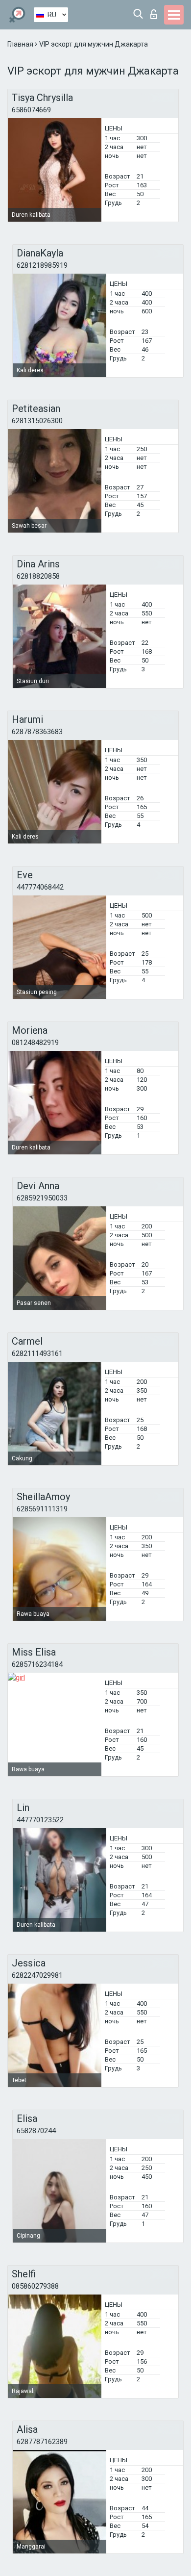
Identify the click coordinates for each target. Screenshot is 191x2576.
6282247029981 (37, 1975)
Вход (156, 12)
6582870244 (36, 2131)
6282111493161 (37, 1353)
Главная (21, 44)
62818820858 (38, 576)
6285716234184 (37, 1664)
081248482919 (35, 1043)
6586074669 (31, 110)
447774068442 (40, 887)
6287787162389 (42, 2442)
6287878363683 (37, 732)
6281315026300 (37, 421)
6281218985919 (42, 265)
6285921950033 (42, 1198)
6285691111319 (42, 1509)
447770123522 (40, 1820)
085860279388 (35, 2286)
